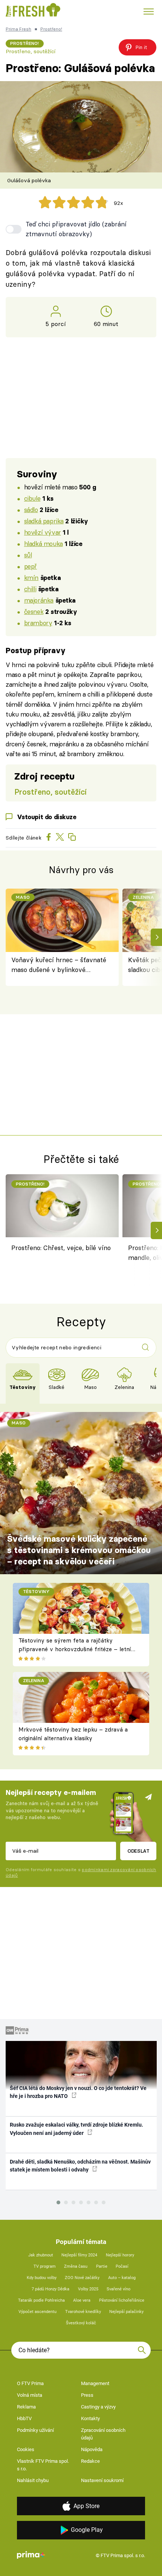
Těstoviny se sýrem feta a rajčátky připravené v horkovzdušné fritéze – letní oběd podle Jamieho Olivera (75, 1649)
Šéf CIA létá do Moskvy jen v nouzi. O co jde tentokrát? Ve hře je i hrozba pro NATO (78, 2092)
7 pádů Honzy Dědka (50, 2289)
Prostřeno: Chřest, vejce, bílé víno (61, 1248)
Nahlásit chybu (33, 2480)
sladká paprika (44, 521)
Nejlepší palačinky (126, 2312)
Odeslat (138, 1851)
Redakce (90, 2461)
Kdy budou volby (42, 2278)
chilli (30, 589)
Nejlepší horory (120, 2255)
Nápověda (92, 2449)
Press (87, 2395)
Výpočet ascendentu (37, 2312)
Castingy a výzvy (98, 2407)
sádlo (31, 510)
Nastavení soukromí (102, 2480)
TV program (45, 2266)
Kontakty (90, 2418)
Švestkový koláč (81, 2323)
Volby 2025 (88, 2289)
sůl (28, 555)
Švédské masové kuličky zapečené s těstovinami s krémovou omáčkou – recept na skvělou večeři (79, 1550)
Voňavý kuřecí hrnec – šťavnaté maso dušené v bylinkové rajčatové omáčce (59, 965)
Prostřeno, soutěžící (31, 51)
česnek (34, 611)
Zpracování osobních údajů (103, 2434)
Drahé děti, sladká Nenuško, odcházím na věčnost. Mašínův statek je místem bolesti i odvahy (80, 2166)
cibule (32, 498)
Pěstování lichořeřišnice (122, 2300)
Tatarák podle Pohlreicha (41, 2300)
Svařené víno (118, 2289)
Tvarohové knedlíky (83, 2312)
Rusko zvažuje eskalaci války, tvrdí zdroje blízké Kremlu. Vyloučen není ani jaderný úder (76, 2129)
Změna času (76, 2266)
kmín (31, 577)
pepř (31, 566)
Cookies (26, 2449)
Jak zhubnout (41, 2255)
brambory (38, 623)
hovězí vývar (43, 532)
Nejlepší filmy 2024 (79, 2255)
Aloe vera (82, 2300)
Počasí (122, 2266)
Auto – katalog (122, 2278)
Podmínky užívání (35, 2430)
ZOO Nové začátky (82, 2278)
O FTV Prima (30, 2383)
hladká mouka (44, 544)
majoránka (39, 600)
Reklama (26, 2407)
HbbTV (24, 2418)
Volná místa (30, 2395)
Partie (102, 2266)
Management (95, 2383)
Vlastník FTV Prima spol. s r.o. (43, 2465)
